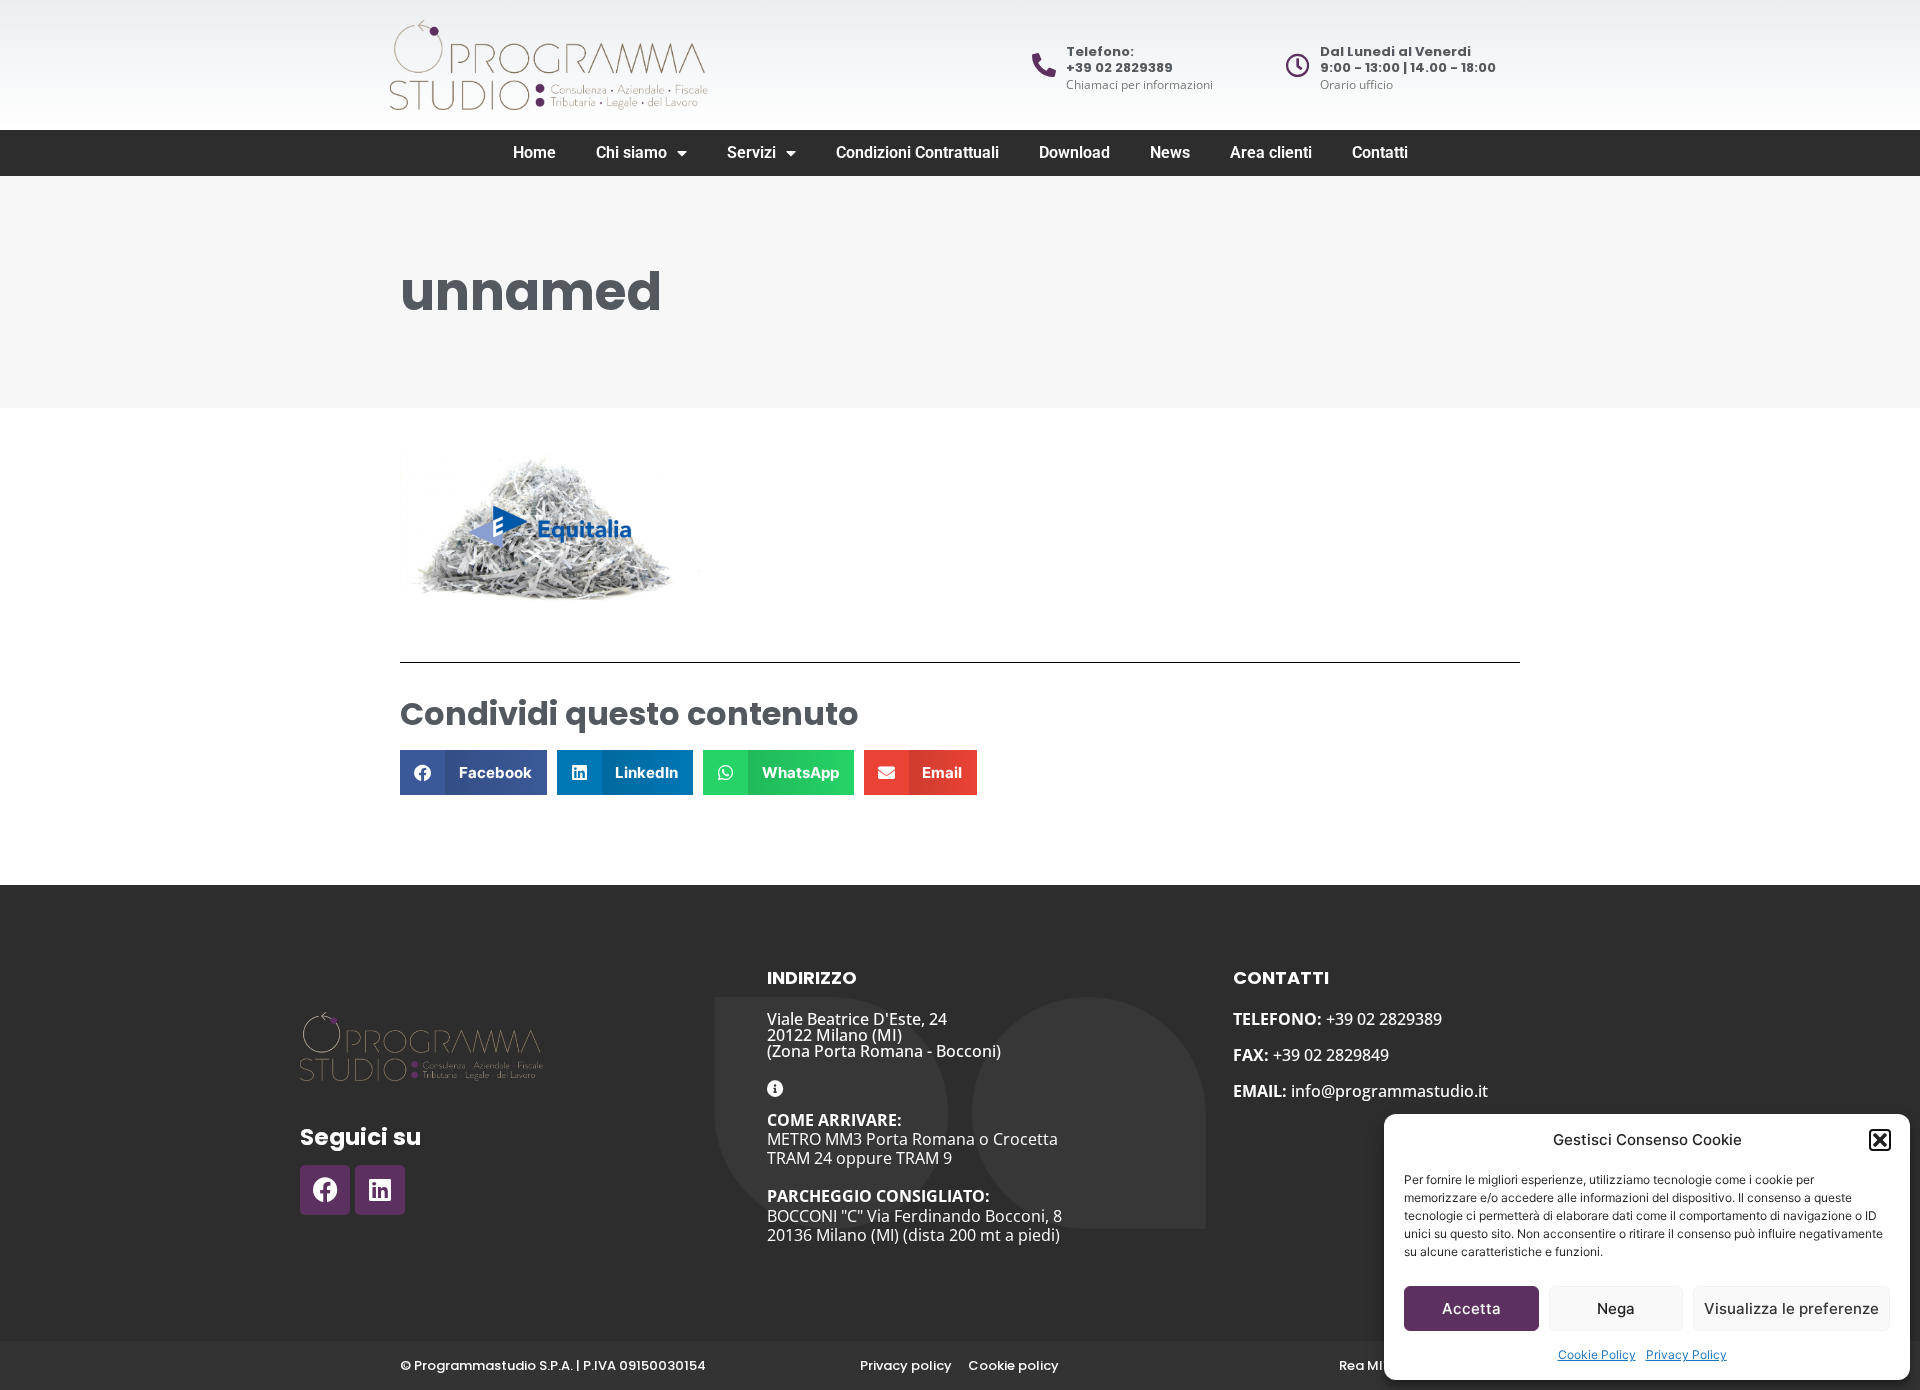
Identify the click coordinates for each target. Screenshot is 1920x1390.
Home (534, 152)
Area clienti (1271, 152)
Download (1074, 152)
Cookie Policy (1597, 1354)
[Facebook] (325, 1190)
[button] (1880, 1140)
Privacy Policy (1686, 1354)
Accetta (1471, 1308)
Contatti (1380, 152)
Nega (1616, 1308)
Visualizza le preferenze (1791, 1308)
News (1170, 152)
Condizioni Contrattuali (917, 152)
